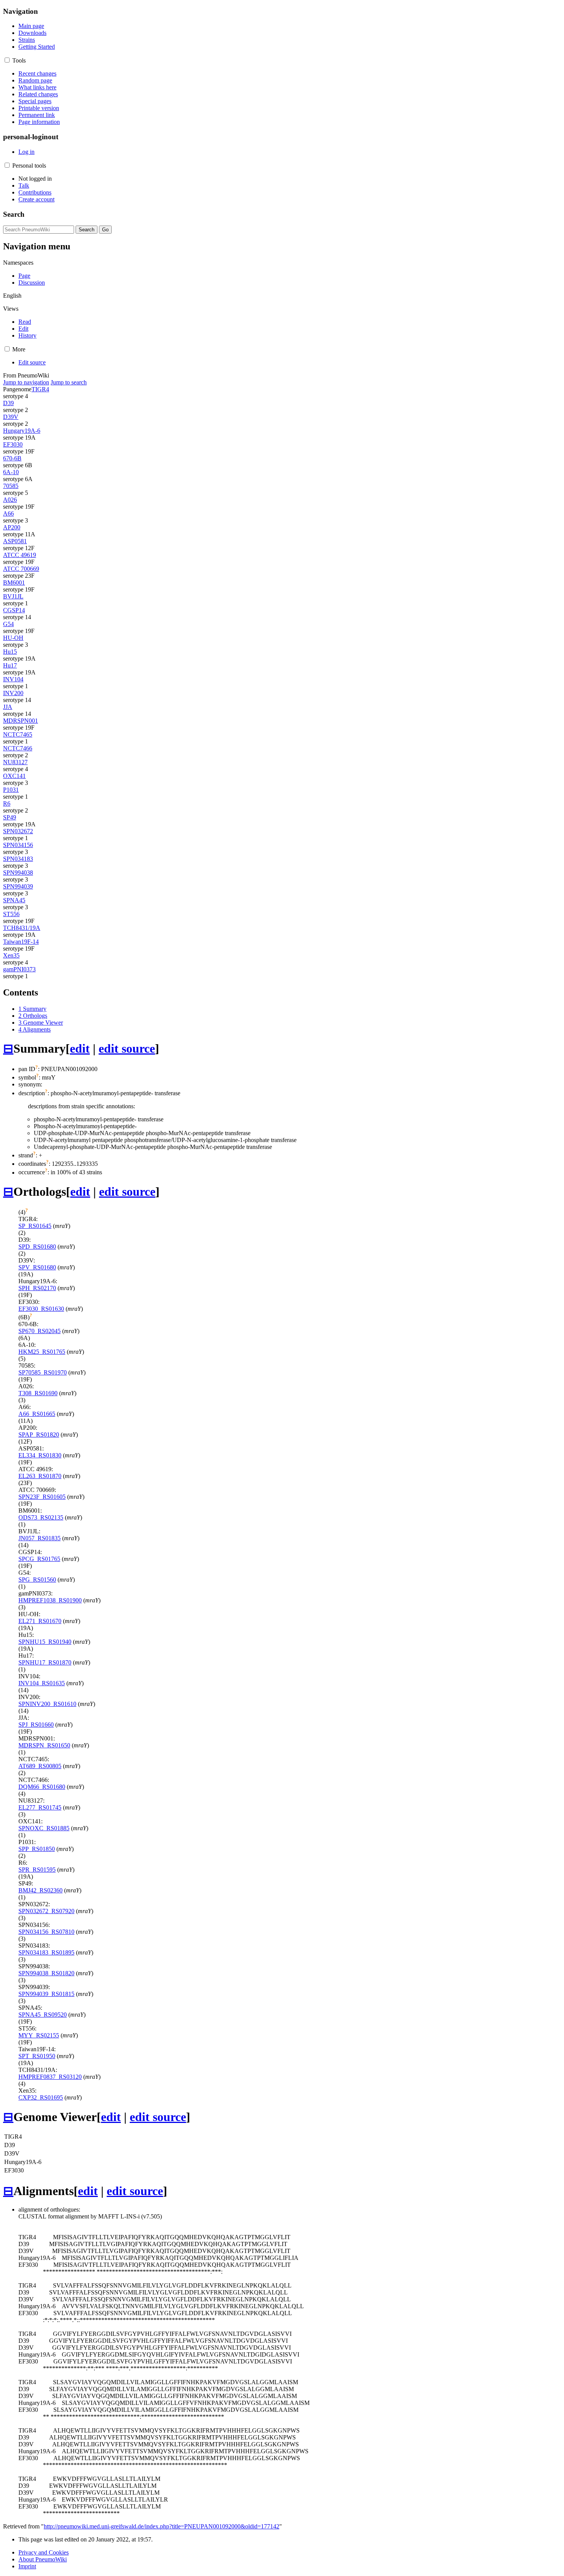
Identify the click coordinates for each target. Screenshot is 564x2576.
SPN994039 (18, 886)
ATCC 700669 (21, 569)
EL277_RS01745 (40, 1807)
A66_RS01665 (37, 1414)
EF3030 (13, 444)
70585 (11, 486)
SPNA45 (14, 900)
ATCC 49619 (20, 555)
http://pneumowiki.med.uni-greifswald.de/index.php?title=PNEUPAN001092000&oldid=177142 (162, 2526)
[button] (7, 60)
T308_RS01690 (38, 1393)
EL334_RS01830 (40, 1455)
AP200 (12, 527)
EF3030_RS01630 (41, 1309)
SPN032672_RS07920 (46, 1911)
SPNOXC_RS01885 (44, 1828)
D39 (8, 403)
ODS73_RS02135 (41, 1517)
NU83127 (15, 762)
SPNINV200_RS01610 (47, 1704)
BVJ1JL (13, 596)
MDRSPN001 (21, 721)
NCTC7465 (18, 734)
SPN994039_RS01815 (46, 1994)
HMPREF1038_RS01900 (50, 1600)
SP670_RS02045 (40, 1331)
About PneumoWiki (43, 2559)
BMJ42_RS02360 (40, 1890)
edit (80, 1048)
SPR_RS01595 (37, 1870)
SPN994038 (18, 873)
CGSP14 (14, 610)
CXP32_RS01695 (41, 2097)
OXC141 (14, 776)
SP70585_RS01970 (43, 1372)
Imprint (27, 2566)
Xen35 (11, 955)
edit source (127, 1048)
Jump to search (69, 382)
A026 (10, 500)
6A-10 (11, 472)
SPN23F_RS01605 (42, 1497)
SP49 (10, 817)
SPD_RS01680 (37, 1247)
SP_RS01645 (35, 1226)
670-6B (12, 458)
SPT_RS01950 (37, 2056)
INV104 (13, 679)
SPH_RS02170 (37, 1288)
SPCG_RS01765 (39, 1559)
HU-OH (13, 638)
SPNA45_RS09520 (43, 2015)
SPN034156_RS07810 (46, 1932)
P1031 (11, 790)
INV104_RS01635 (42, 1683)
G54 (8, 624)
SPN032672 (18, 831)
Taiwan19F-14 (21, 942)
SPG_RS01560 (37, 1580)
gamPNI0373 (19, 969)
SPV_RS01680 (37, 1267)
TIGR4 (40, 389)
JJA (8, 707)
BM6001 (14, 583)
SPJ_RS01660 (36, 1725)
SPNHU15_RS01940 (45, 1642)
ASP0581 (15, 541)
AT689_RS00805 (40, 1766)
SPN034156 (18, 845)
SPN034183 (18, 859)
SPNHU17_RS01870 (45, 1662)
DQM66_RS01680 (42, 1787)
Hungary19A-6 (22, 431)
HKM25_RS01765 (42, 1352)
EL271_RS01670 (40, 1621)
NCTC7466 (18, 748)
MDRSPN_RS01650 (44, 1745)
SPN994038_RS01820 (46, 1973)
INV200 (13, 693)
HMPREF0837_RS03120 (50, 2077)
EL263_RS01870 (40, 1476)
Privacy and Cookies (44, 2552)
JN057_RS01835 (40, 1538)
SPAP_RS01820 (39, 1435)
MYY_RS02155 (39, 2035)
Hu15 (10, 652)
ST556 (11, 914)
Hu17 (10, 665)
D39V (11, 417)
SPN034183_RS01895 (46, 1952)
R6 (7, 803)
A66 (8, 513)
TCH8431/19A (22, 928)
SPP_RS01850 (37, 1849)
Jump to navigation (26, 382)
